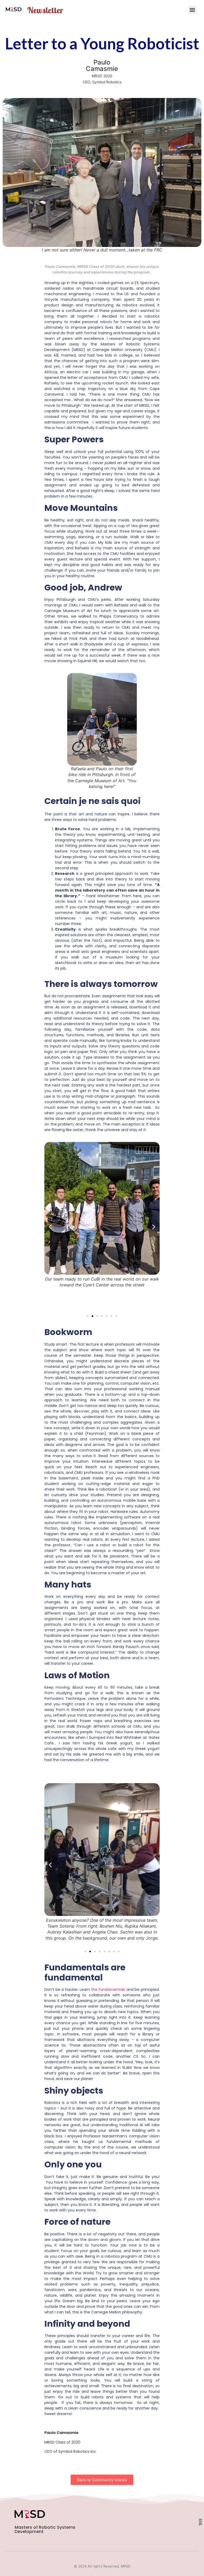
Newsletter (45, 10)
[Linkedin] (200, 2520)
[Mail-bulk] (200, 2524)
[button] (192, 10)
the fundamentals (108, 1989)
